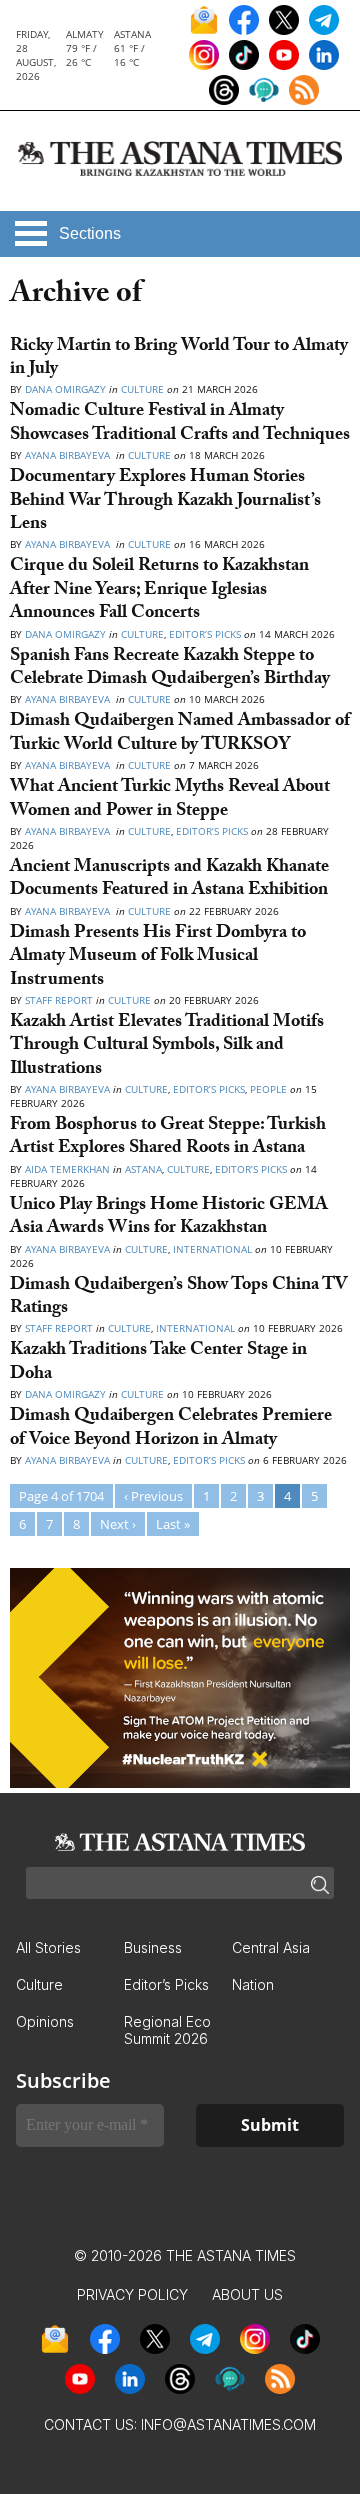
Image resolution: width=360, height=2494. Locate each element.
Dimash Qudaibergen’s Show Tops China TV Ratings (178, 1298)
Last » (173, 1524)
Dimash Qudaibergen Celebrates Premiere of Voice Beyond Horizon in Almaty (171, 1429)
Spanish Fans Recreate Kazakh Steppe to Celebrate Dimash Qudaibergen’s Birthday (170, 669)
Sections (90, 233)
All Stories (48, 1947)
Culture (142, 389)
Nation (253, 1984)
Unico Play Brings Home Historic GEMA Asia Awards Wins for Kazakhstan (169, 1218)
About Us (247, 2294)
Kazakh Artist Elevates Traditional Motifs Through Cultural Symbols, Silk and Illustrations (167, 1047)
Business (153, 1947)
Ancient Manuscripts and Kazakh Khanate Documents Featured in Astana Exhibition (169, 880)
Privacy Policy (132, 2294)
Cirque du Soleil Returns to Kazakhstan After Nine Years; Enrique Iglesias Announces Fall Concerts (159, 591)
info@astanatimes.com (228, 2424)
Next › (118, 1524)
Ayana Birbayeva (69, 455)
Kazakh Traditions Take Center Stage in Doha (158, 1363)
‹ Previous (153, 1496)
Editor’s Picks (205, 634)
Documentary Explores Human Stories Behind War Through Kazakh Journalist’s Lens (165, 502)
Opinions (45, 2021)
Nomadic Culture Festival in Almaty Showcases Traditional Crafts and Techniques (180, 424)
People (268, 1089)
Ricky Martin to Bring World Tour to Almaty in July (179, 359)
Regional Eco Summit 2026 (167, 2030)
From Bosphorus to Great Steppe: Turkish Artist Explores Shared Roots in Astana (168, 1138)
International (212, 1249)
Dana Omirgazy (65, 389)
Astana (143, 1169)
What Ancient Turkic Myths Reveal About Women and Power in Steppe (170, 800)
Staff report (59, 1000)
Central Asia (271, 1947)
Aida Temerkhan (67, 1169)
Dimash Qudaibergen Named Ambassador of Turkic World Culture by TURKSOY (180, 734)
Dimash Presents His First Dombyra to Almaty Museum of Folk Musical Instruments (158, 958)
